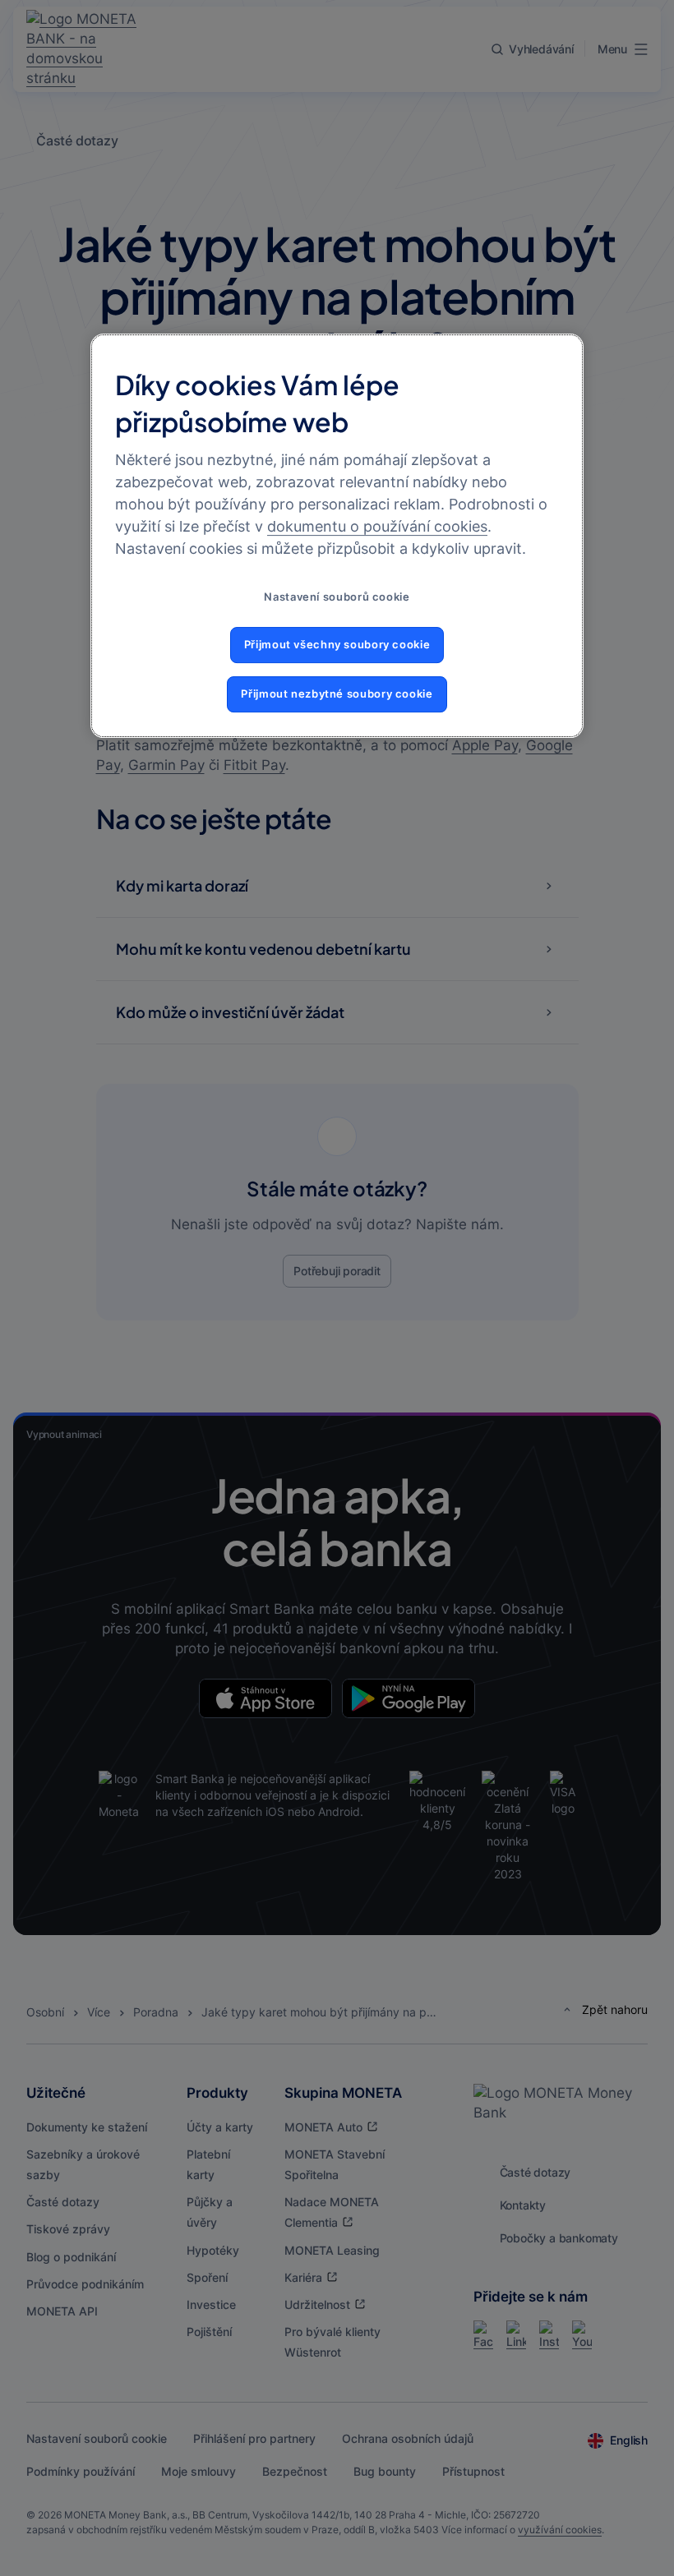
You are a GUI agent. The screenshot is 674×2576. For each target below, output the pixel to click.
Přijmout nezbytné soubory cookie (337, 694)
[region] (337, 535)
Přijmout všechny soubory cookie (337, 645)
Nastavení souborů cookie (337, 597)
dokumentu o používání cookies (377, 526)
